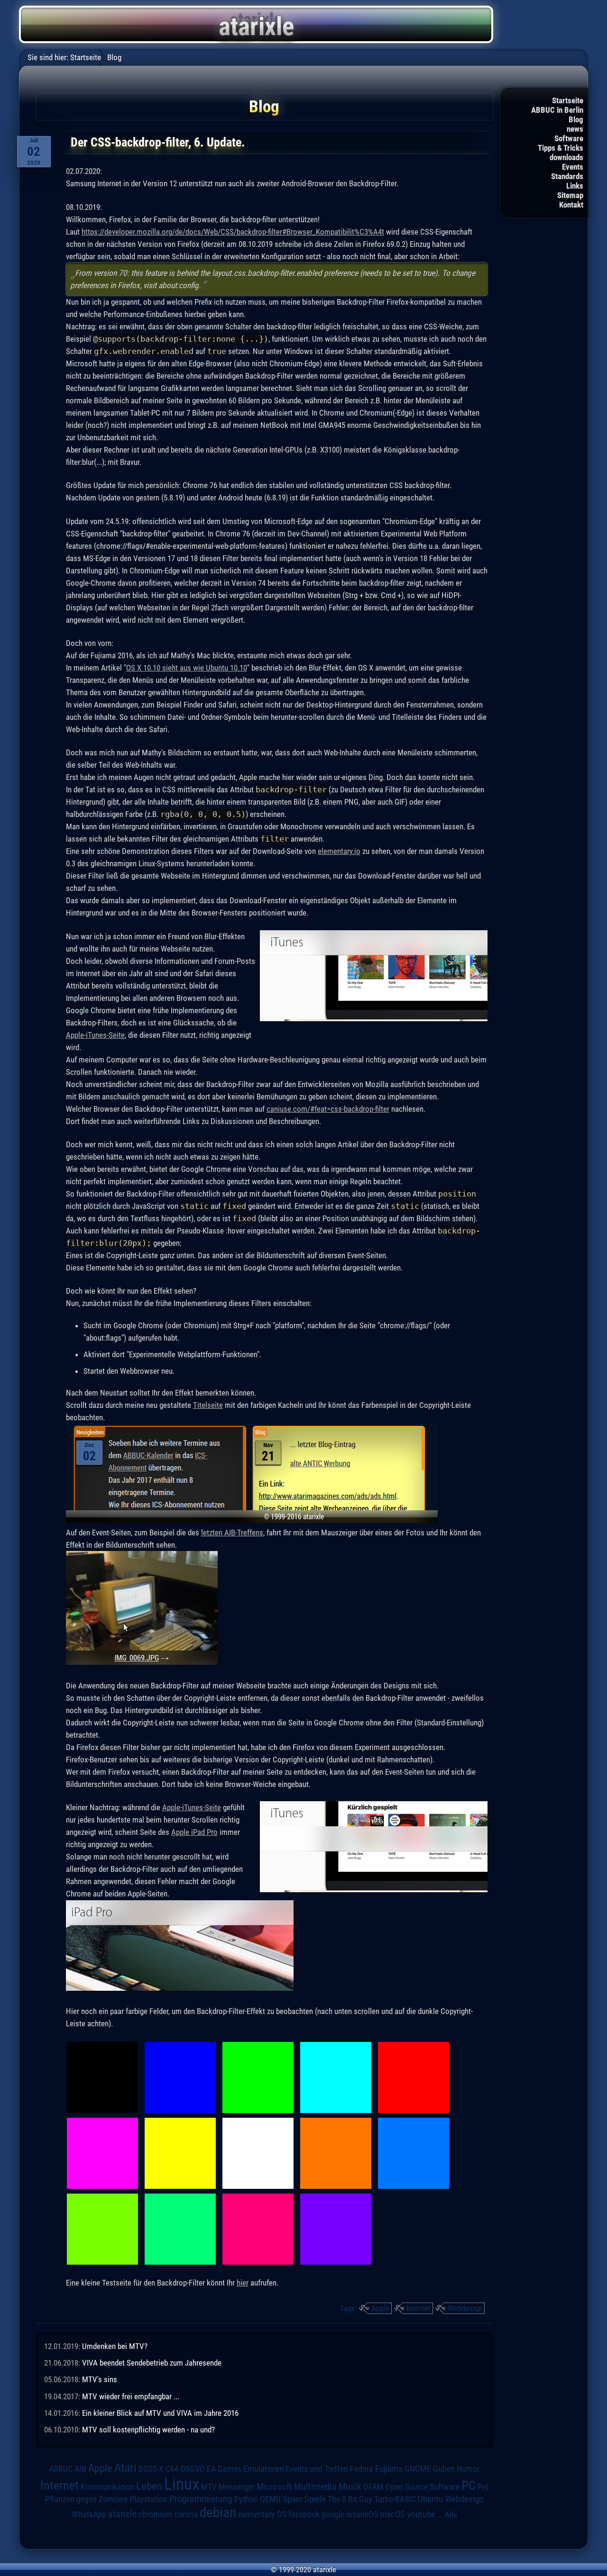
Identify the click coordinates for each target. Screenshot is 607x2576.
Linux (182, 2484)
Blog (576, 119)
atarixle (122, 2514)
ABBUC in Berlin (557, 110)
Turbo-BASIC (395, 2499)
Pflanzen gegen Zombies (86, 2499)
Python (246, 2499)
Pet (483, 2487)
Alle (451, 2514)
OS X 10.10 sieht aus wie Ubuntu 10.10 (187, 668)
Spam (293, 2499)
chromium (156, 2514)
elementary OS (262, 2514)
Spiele (315, 2499)
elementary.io (339, 851)
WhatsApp (89, 2514)
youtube (421, 2514)
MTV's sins (100, 2379)
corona (186, 2514)
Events (573, 167)
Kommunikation (107, 2487)
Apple (380, 2308)
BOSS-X (151, 2469)
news (575, 129)
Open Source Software (423, 2487)
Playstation (148, 2499)
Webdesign (465, 2308)
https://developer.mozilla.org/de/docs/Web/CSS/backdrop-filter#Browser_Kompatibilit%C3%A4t (233, 232)
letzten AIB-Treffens (232, 1533)
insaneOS (362, 2514)
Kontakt (571, 205)
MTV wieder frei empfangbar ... (131, 2396)
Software (569, 138)
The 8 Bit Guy (350, 2499)
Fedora (362, 2469)
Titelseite (208, 1405)
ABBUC (61, 2469)
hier (243, 2283)
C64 (172, 2469)
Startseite (568, 100)
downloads (566, 157)
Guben (444, 2469)
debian (218, 2513)
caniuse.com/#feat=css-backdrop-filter (328, 1109)
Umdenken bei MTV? (115, 2346)
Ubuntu (430, 2499)
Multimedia (315, 2486)
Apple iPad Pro (194, 1832)
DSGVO (193, 2469)
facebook (304, 2514)
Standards (567, 176)
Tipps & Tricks (561, 148)
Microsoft (275, 2487)
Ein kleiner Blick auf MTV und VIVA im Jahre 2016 (160, 2413)
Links (575, 186)
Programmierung (201, 2499)
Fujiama (389, 2469)
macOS (392, 2514)
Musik (350, 2487)
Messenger (237, 2487)
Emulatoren (263, 2469)
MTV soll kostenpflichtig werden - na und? (148, 2430)
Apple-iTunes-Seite (95, 1035)
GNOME (418, 2469)
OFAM (373, 2487)
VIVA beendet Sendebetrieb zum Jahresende (152, 2363)
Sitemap (570, 195)
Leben (149, 2486)
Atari (125, 2467)
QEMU (270, 2499)
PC (469, 2485)
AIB (80, 2469)
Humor (468, 2469)
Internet (418, 2308)
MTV (209, 2487)
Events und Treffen (317, 2469)
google (333, 2514)
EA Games (224, 2469)
